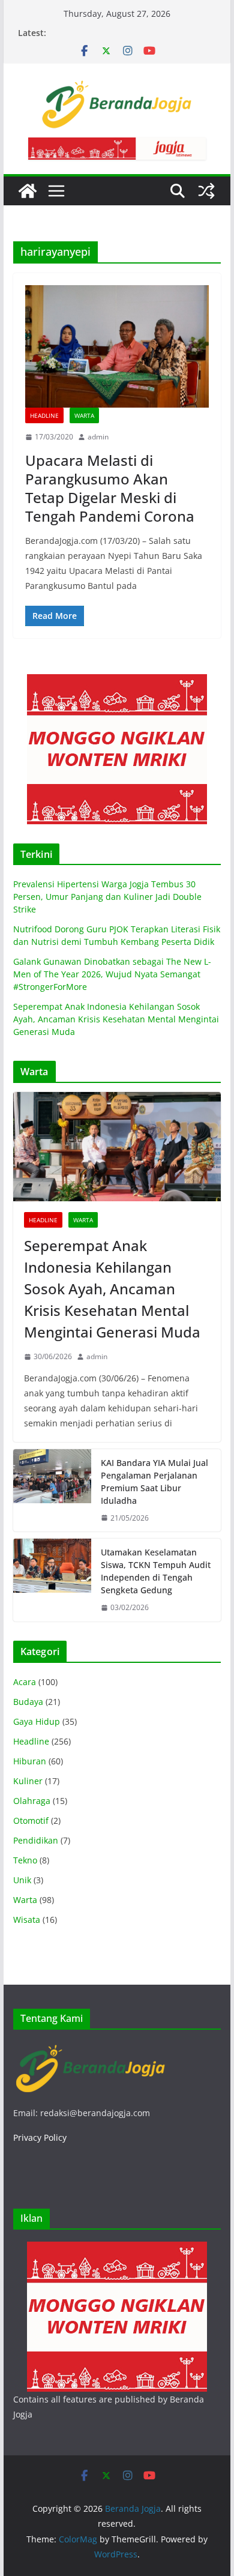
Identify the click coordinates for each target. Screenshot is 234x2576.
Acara (25, 1682)
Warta (84, 415)
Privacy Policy (40, 2137)
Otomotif (31, 1820)
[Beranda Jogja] (28, 191)
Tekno (25, 1860)
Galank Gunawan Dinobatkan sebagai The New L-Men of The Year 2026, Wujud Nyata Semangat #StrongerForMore (112, 974)
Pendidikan (36, 1840)
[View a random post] (206, 191)
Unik (22, 1880)
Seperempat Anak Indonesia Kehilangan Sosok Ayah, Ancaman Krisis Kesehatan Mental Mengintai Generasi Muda (116, 1019)
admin (98, 437)
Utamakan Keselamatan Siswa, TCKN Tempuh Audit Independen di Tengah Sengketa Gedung (156, 1571)
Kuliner (28, 1781)
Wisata (27, 1920)
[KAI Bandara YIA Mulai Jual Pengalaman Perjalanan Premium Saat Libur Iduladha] (52, 1491)
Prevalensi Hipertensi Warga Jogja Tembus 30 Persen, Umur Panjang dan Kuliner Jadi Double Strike (107, 897)
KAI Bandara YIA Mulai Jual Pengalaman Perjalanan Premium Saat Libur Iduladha (154, 1482)
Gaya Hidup (37, 1721)
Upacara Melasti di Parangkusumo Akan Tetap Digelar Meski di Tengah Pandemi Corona (110, 488)
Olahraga (32, 1801)
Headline (44, 415)
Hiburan (30, 1761)
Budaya (28, 1702)
